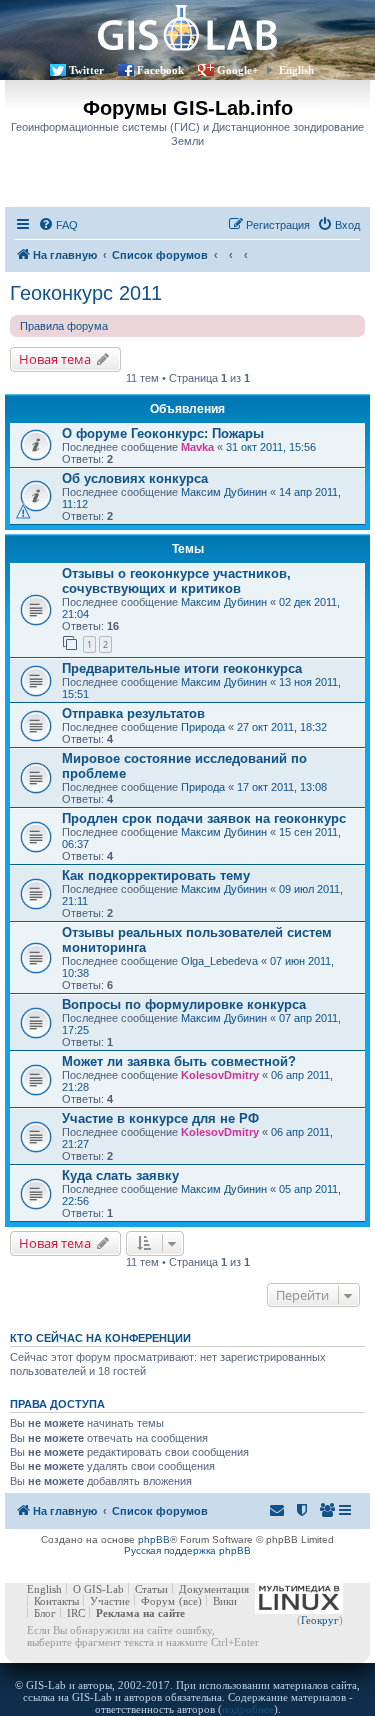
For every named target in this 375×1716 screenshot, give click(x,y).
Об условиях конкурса (135, 478)
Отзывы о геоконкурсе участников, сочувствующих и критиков (176, 581)
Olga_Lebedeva (219, 961)
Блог (45, 1613)
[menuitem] (58, 225)
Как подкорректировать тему (156, 875)
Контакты (56, 1601)
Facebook (160, 70)
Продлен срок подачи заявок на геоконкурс (204, 818)
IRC (76, 1613)
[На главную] (187, 27)
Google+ (237, 70)
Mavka (197, 447)
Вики (225, 1601)
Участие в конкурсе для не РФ (160, 1118)
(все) (190, 1601)
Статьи (151, 1589)
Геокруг (320, 1620)
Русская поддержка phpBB (187, 1550)
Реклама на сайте (140, 1613)
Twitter (86, 70)
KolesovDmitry (220, 1075)
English (296, 70)
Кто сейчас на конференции (100, 1338)
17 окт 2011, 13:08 (282, 787)
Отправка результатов (133, 713)
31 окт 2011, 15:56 (271, 447)
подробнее (248, 1709)
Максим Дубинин (224, 492)
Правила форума (64, 326)
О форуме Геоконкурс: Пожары (163, 433)
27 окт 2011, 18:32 (282, 727)
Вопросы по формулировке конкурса (184, 1004)
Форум (158, 1601)
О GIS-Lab (98, 1589)
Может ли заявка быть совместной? (179, 1061)
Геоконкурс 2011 (86, 293)
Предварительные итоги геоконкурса (182, 668)
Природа (203, 727)
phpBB (154, 1539)
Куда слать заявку (120, 1175)
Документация (214, 1589)
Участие (110, 1601)
